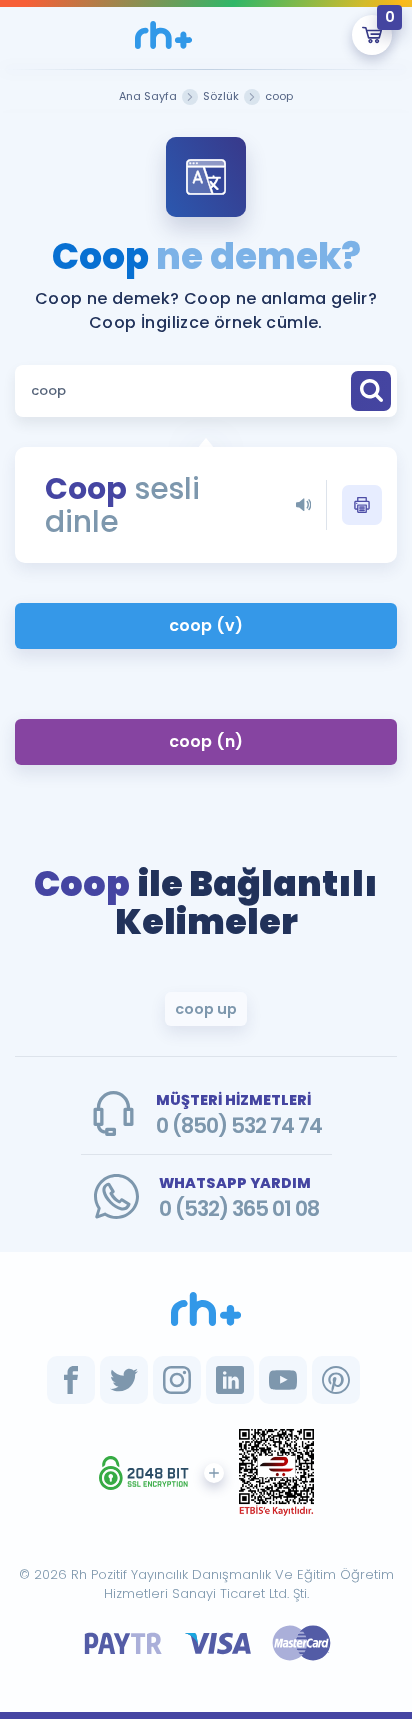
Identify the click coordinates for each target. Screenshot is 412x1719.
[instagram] (177, 1380)
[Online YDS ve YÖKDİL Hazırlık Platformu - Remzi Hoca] (206, 1309)
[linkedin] (230, 1380)
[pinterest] (336, 1380)
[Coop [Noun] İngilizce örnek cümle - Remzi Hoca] (164, 35)
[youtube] (283, 1380)
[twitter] (124, 1380)
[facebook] (71, 1380)
